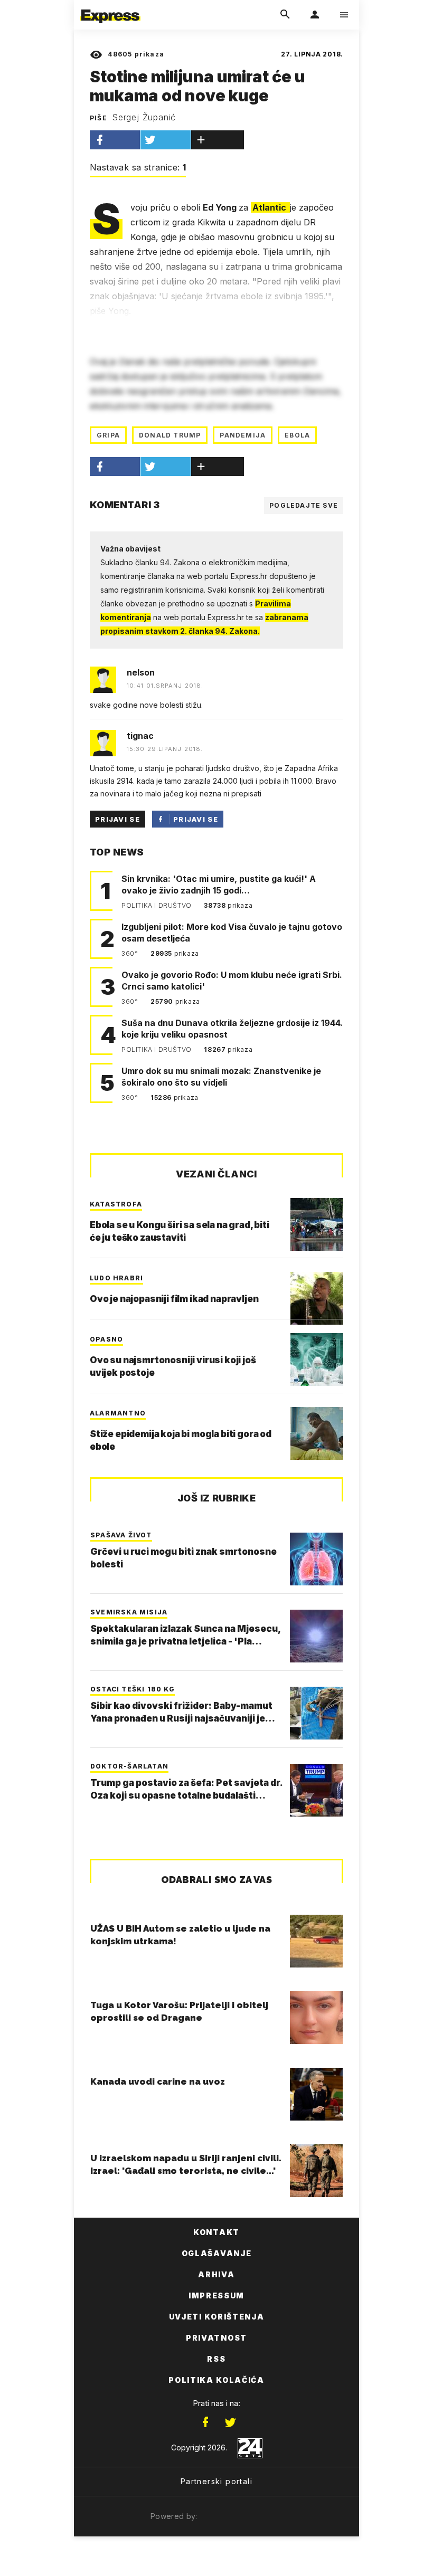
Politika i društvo (157, 905)
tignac (140, 736)
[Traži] (285, 15)
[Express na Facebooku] (205, 2422)
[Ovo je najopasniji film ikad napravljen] (317, 1298)
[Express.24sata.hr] (110, 7)
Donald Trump (170, 435)
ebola (297, 435)
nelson (141, 672)
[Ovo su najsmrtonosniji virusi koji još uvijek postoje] (317, 1360)
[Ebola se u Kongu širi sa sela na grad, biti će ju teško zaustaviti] (317, 1224)
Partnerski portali (216, 2481)
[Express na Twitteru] (230, 2422)
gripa (108, 435)
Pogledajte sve (304, 505)
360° (131, 953)
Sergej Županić (144, 117)
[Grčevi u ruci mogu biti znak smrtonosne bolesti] (316, 1559)
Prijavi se (117, 819)
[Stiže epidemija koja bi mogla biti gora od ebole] (317, 1433)
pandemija (243, 435)
